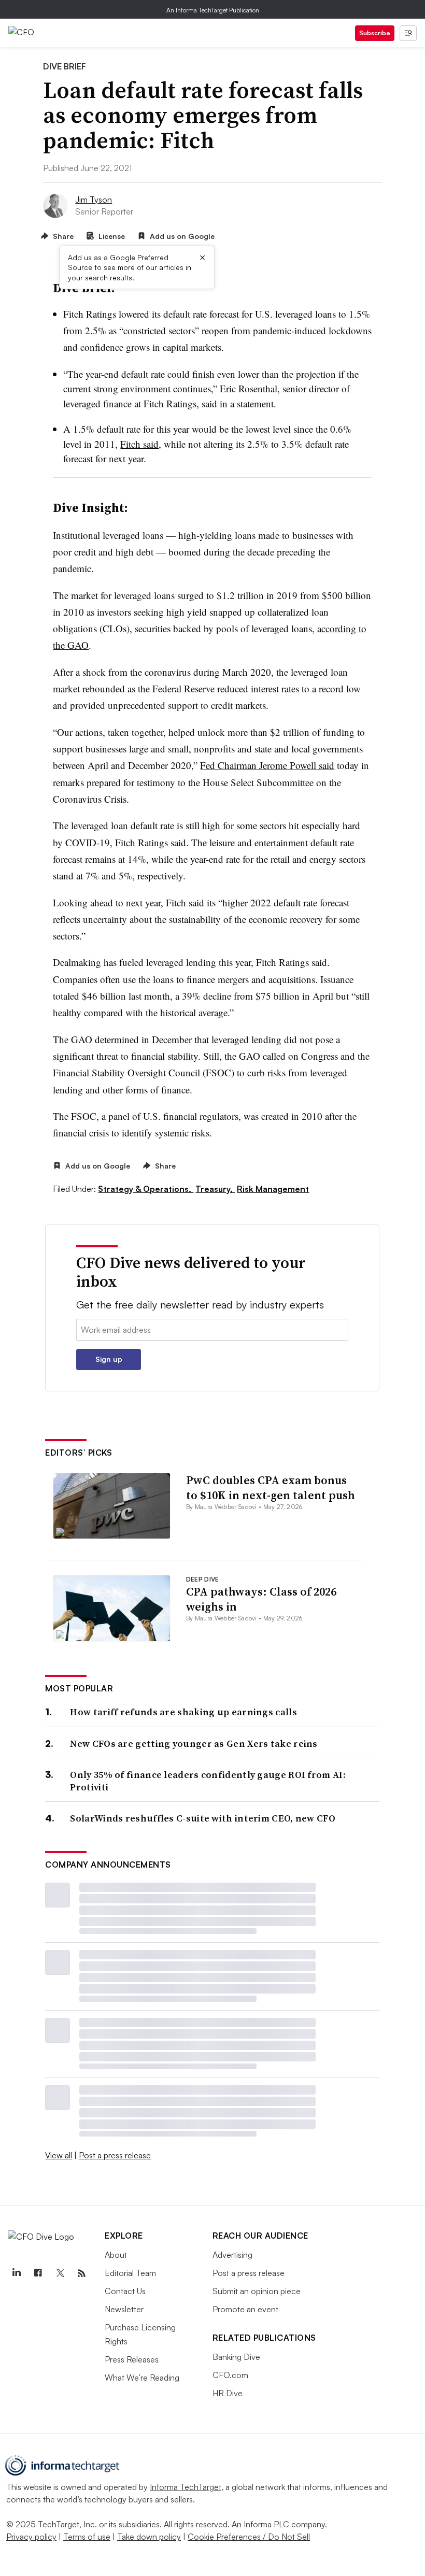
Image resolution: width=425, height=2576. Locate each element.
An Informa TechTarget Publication (213, 10)
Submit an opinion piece (257, 2291)
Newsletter (124, 2309)
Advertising (232, 2255)
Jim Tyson (94, 200)
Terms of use (87, 2537)
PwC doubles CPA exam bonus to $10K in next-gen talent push (271, 1488)
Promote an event (245, 2309)
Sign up (109, 1359)
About (116, 2255)
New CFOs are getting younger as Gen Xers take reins (194, 1744)
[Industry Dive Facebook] (38, 2273)
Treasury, (215, 1189)
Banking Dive (236, 2357)
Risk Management (273, 1189)
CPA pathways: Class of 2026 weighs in (261, 1599)
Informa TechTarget (186, 2487)
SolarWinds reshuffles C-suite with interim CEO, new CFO (203, 1818)
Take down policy (149, 2537)
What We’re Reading (142, 2378)
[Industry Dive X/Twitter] (60, 2273)
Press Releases (132, 2359)
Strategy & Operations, (146, 1189)
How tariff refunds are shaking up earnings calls (183, 1712)
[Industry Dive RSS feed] (81, 2273)
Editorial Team (130, 2273)
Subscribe (375, 33)
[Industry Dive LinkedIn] (16, 2273)
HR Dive (228, 2393)
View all (59, 2155)
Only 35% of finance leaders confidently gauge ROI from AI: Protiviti (208, 1781)
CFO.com (230, 2375)
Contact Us (125, 2291)
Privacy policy (31, 2537)
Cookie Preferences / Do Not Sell (249, 2537)
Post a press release (115, 2155)
